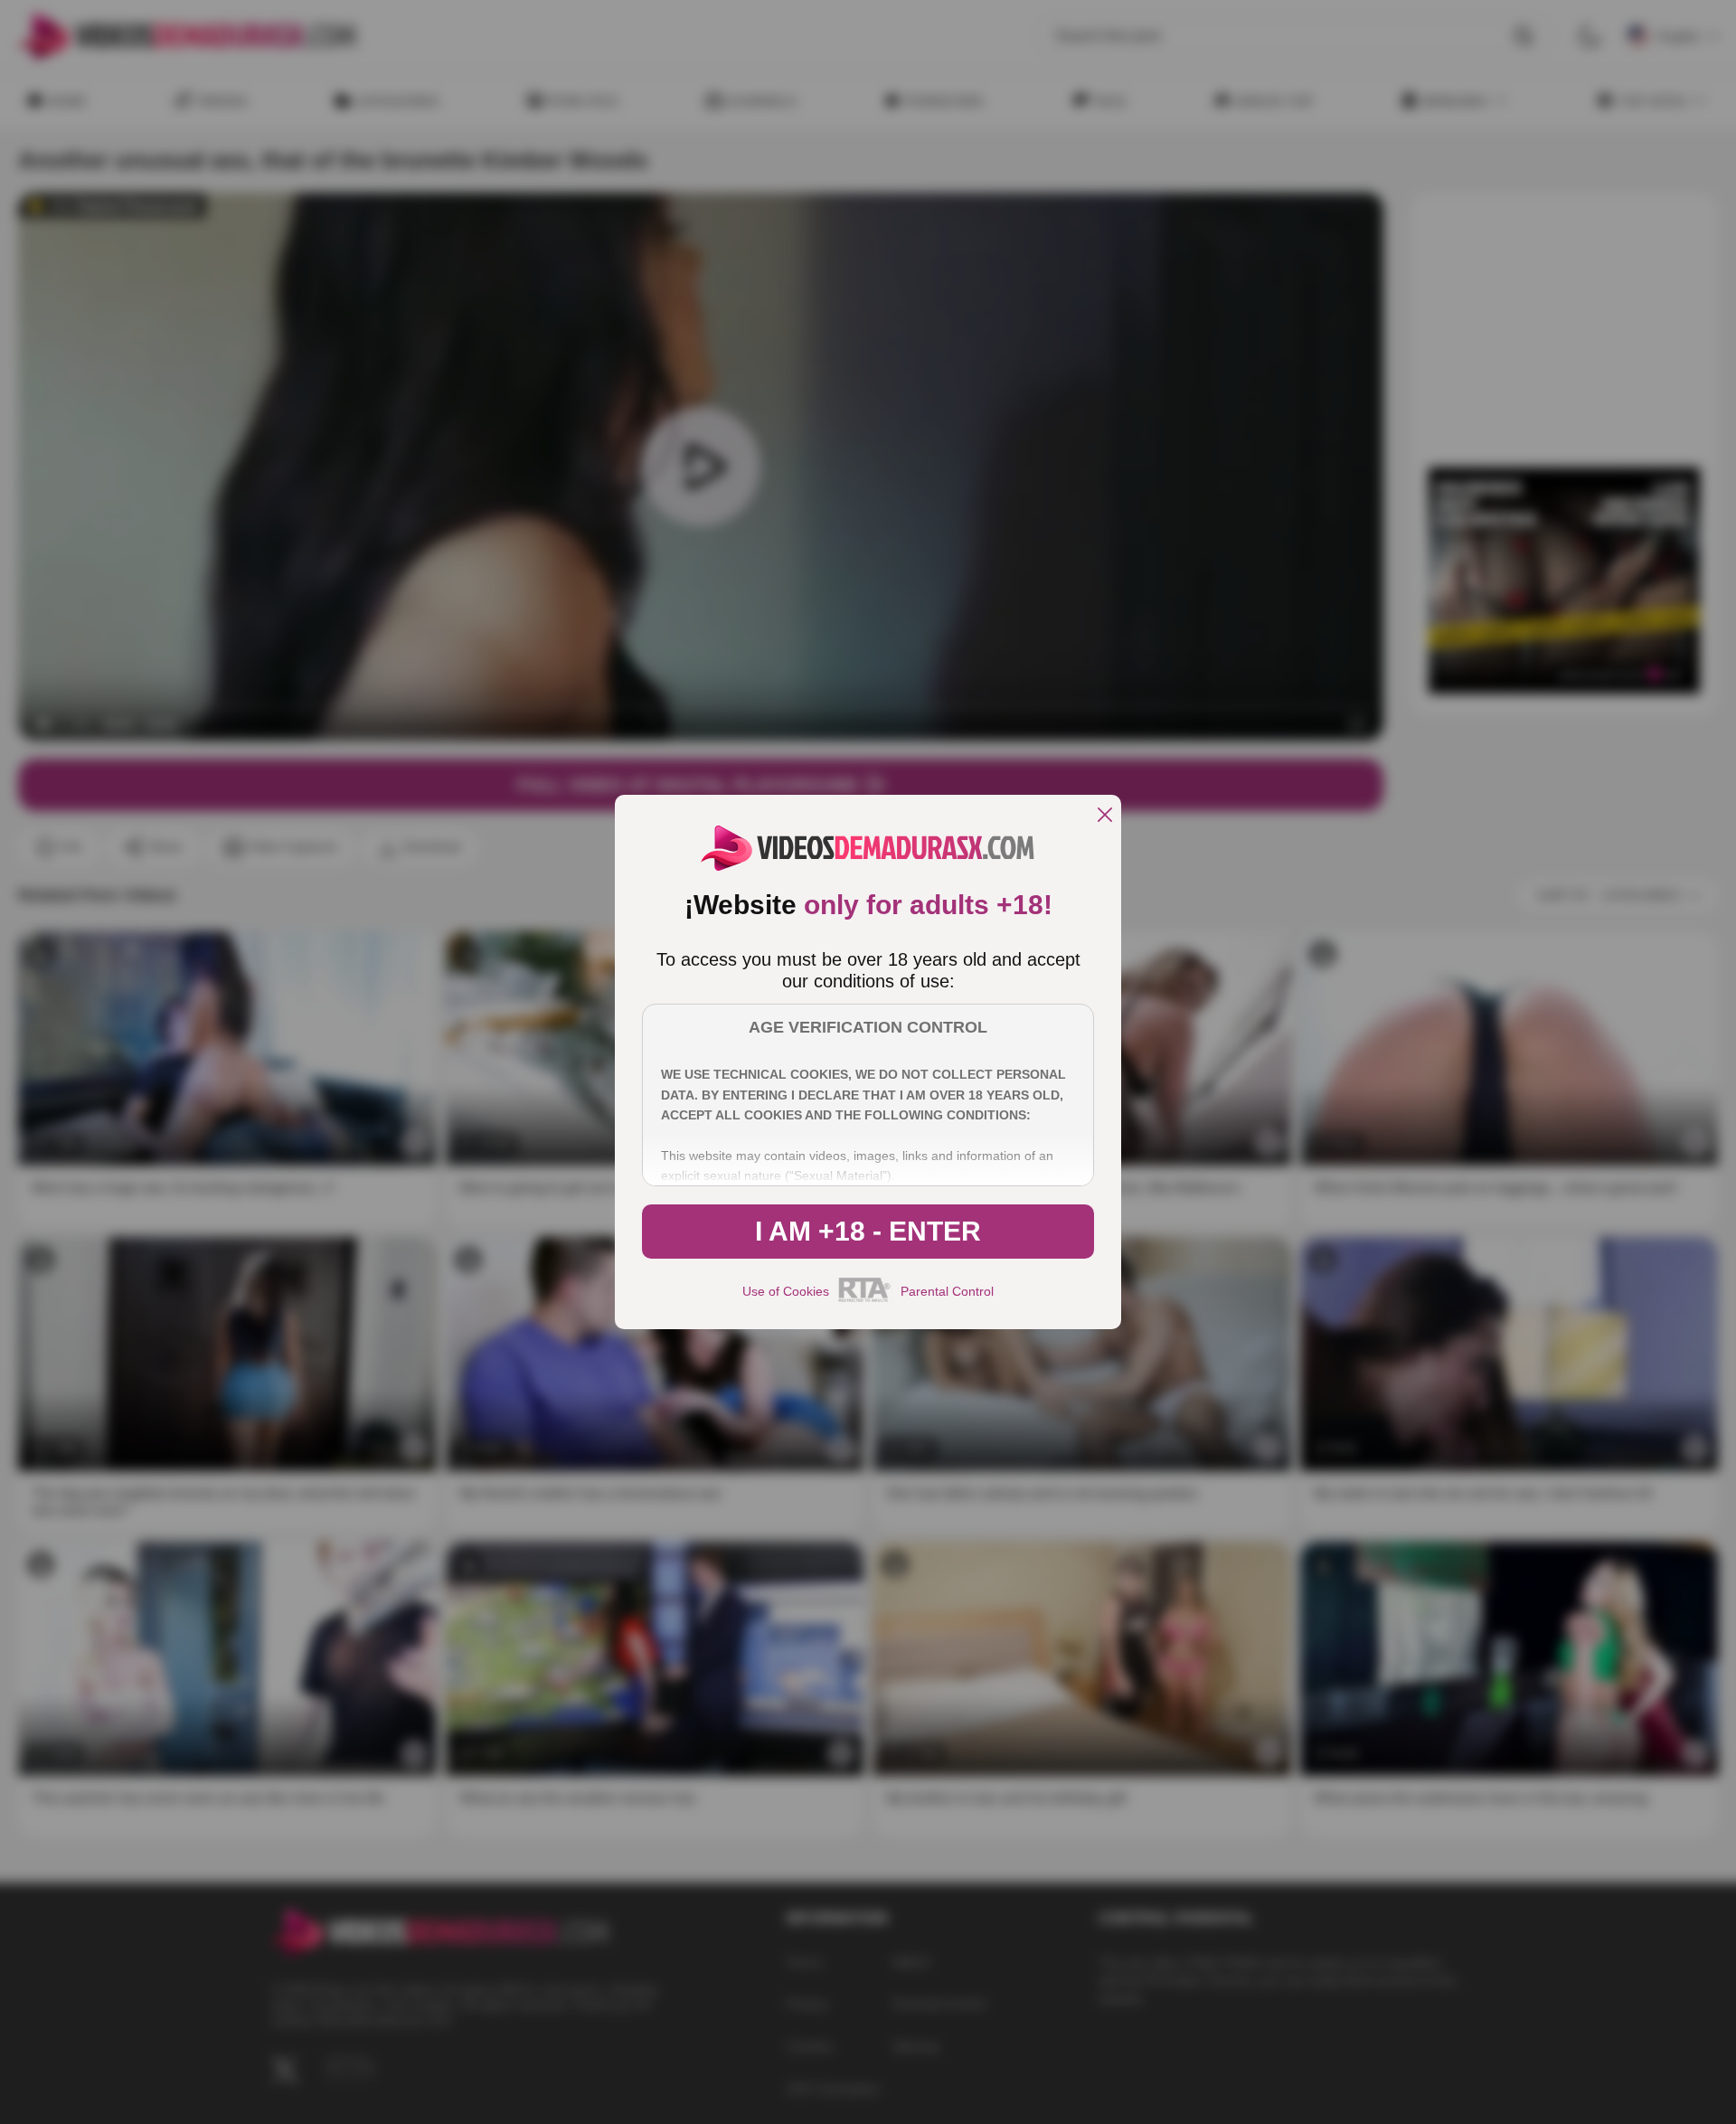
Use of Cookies (786, 1291)
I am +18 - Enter (868, 1231)
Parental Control (947, 1291)
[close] (1105, 816)
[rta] (865, 1299)
